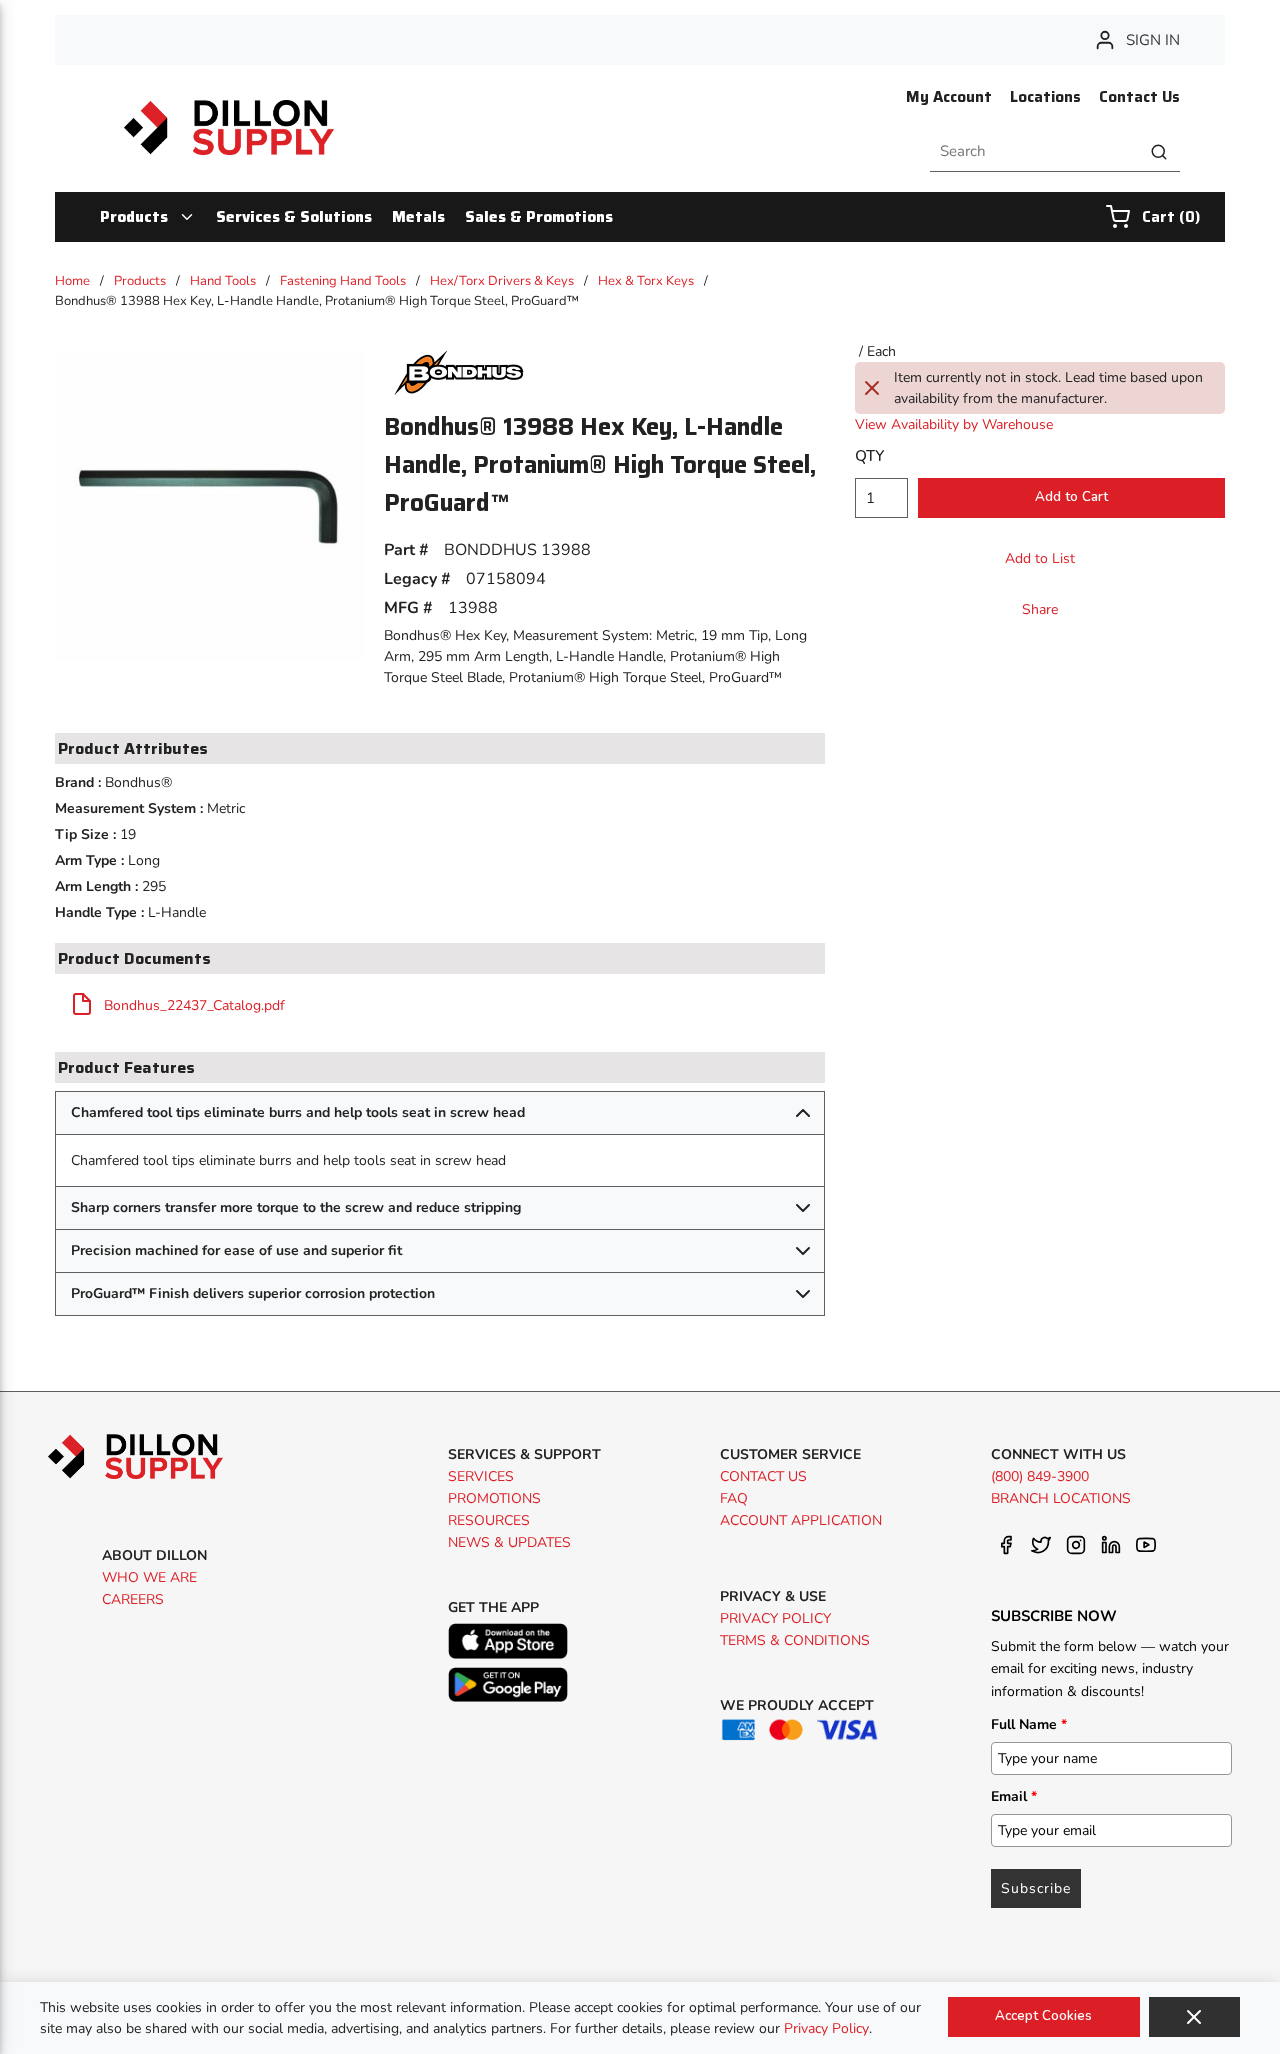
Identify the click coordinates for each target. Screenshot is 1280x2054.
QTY (869, 456)
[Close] (1194, 2017)
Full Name (1029, 1724)
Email (1014, 1796)
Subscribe (1036, 1888)
